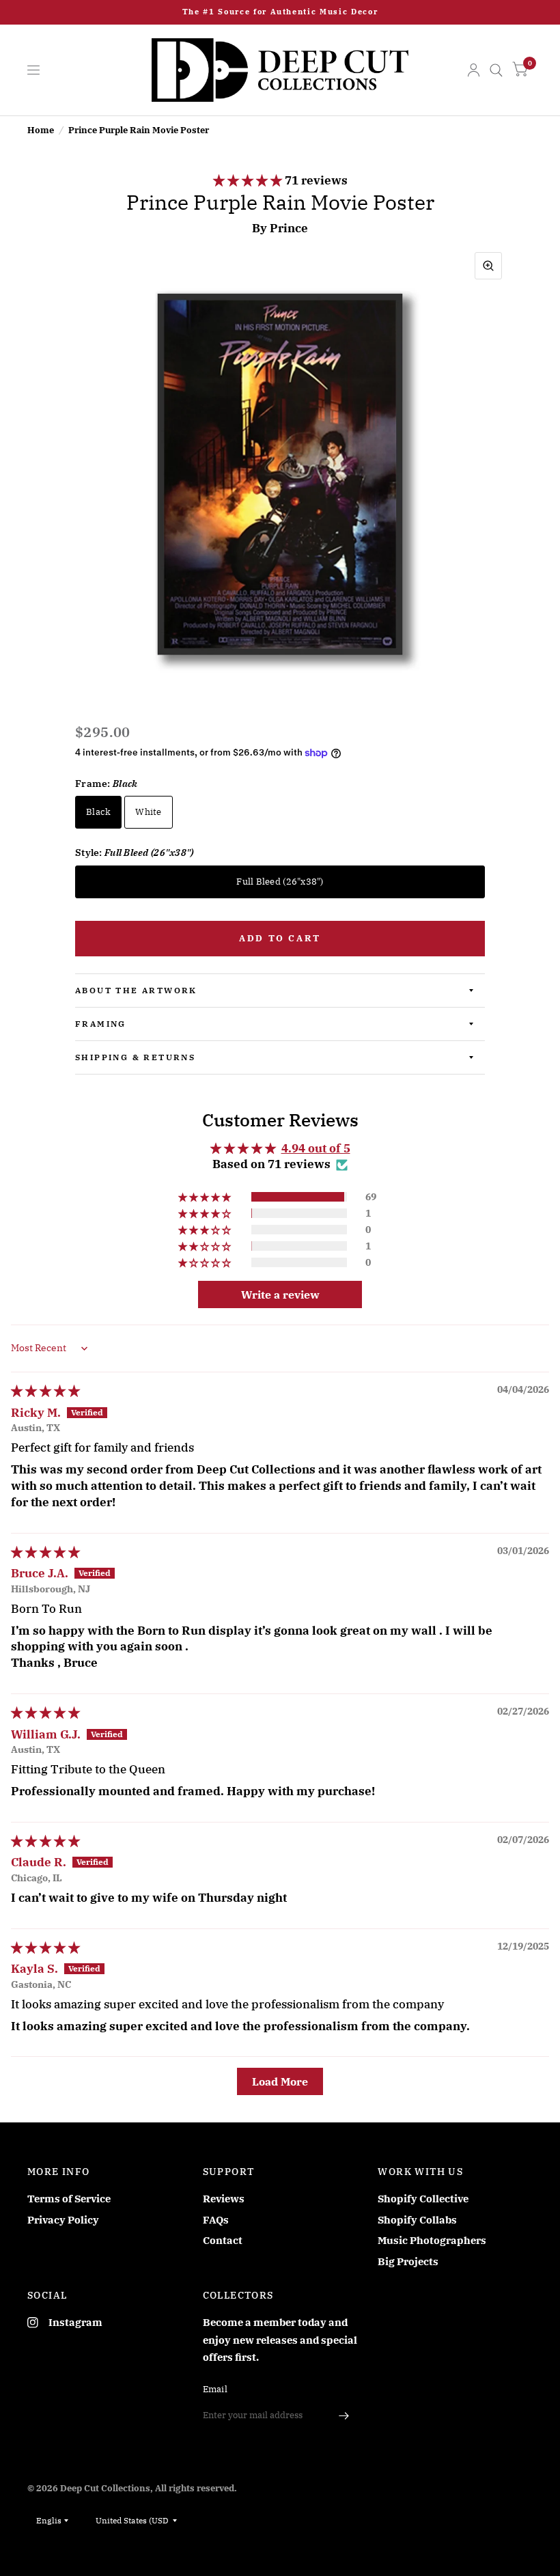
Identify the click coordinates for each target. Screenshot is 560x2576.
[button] (249, 180)
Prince (289, 228)
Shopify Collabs (417, 2220)
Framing (101, 1024)
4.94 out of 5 (316, 1148)
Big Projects (408, 2261)
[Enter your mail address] (344, 2415)
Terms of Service (69, 2199)
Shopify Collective (423, 2199)
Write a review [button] (280, 1294)
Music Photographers (432, 2240)
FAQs (216, 2220)
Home (41, 130)
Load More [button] (280, 2081)
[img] (45, 1391)
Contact (223, 2240)
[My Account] (474, 70)
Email (215, 2389)
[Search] (496, 70)
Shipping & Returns (135, 1057)
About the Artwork (136, 990)
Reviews (224, 2199)
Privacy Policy (63, 2220)
